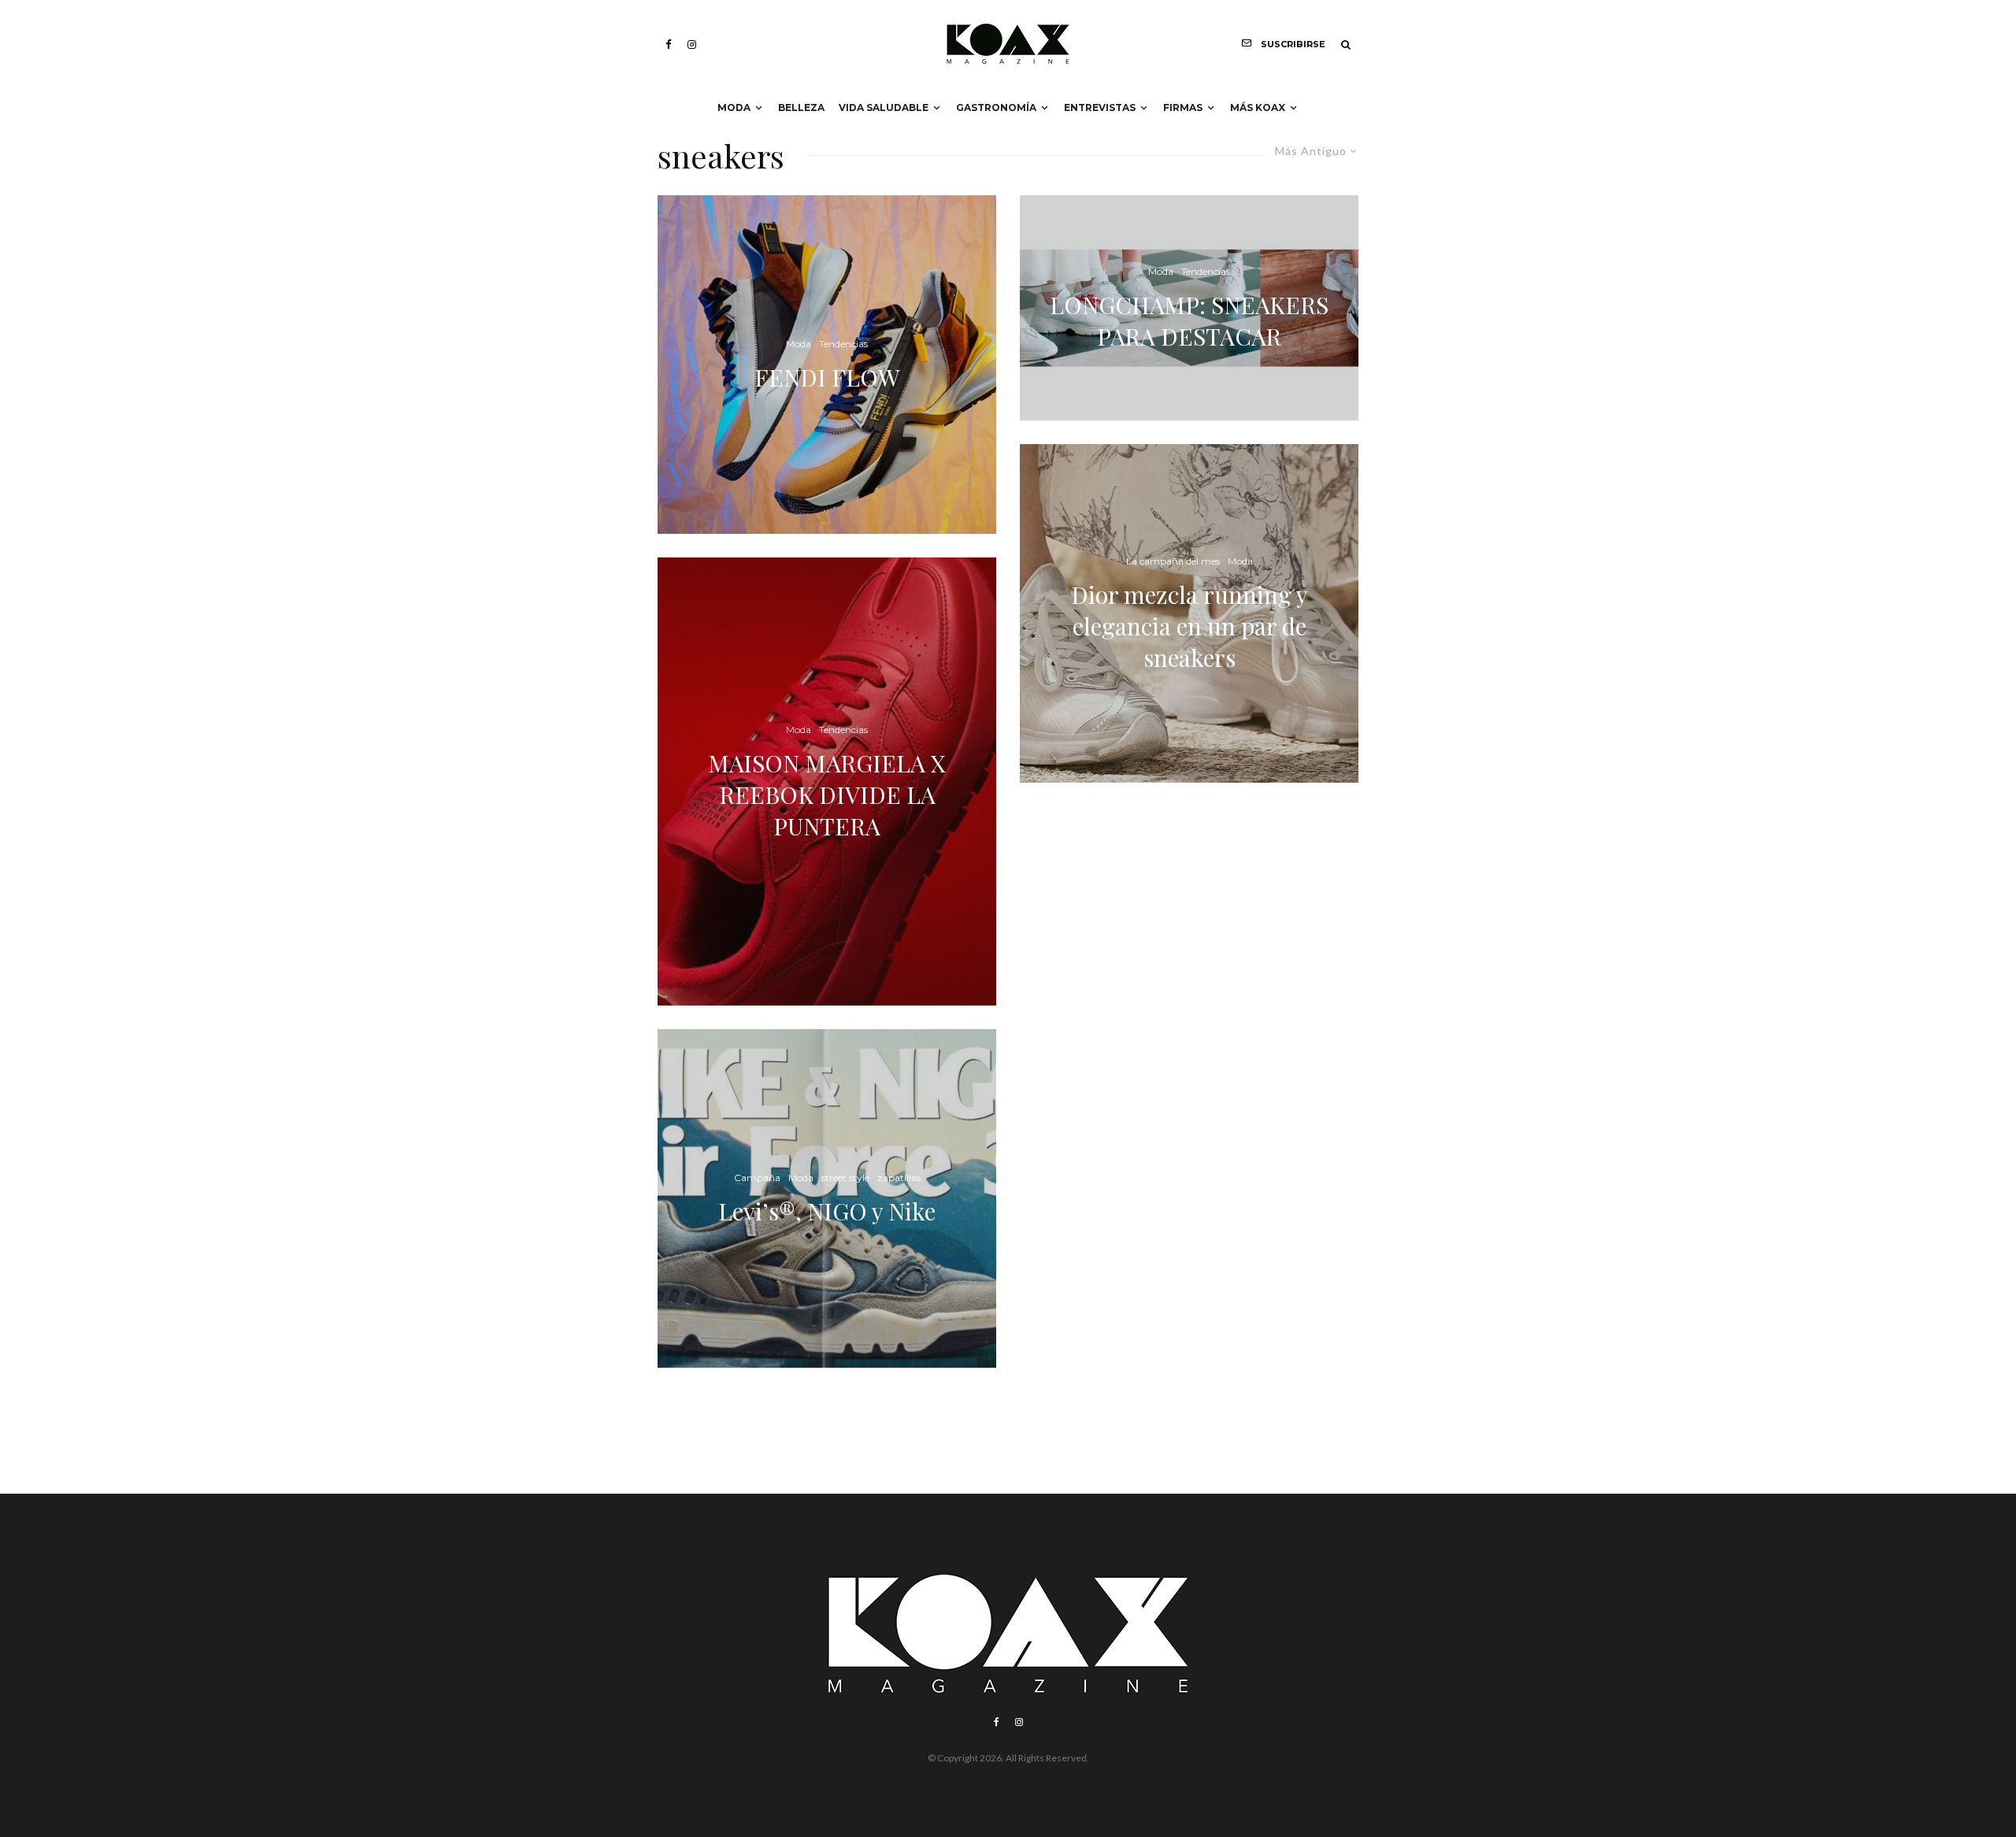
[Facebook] (669, 44)
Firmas (1183, 107)
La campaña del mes (1173, 561)
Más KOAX (1258, 107)
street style (845, 1178)
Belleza (801, 107)
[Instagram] (692, 44)
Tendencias (843, 344)
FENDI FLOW (827, 377)
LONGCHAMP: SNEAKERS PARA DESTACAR (1189, 320)
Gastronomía (996, 107)
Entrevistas (1100, 107)
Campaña (757, 1178)
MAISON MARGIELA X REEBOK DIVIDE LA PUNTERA (827, 794)
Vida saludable (884, 107)
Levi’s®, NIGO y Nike (827, 1211)
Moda (734, 107)
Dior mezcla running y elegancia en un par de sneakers (1190, 626)
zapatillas (899, 1178)
